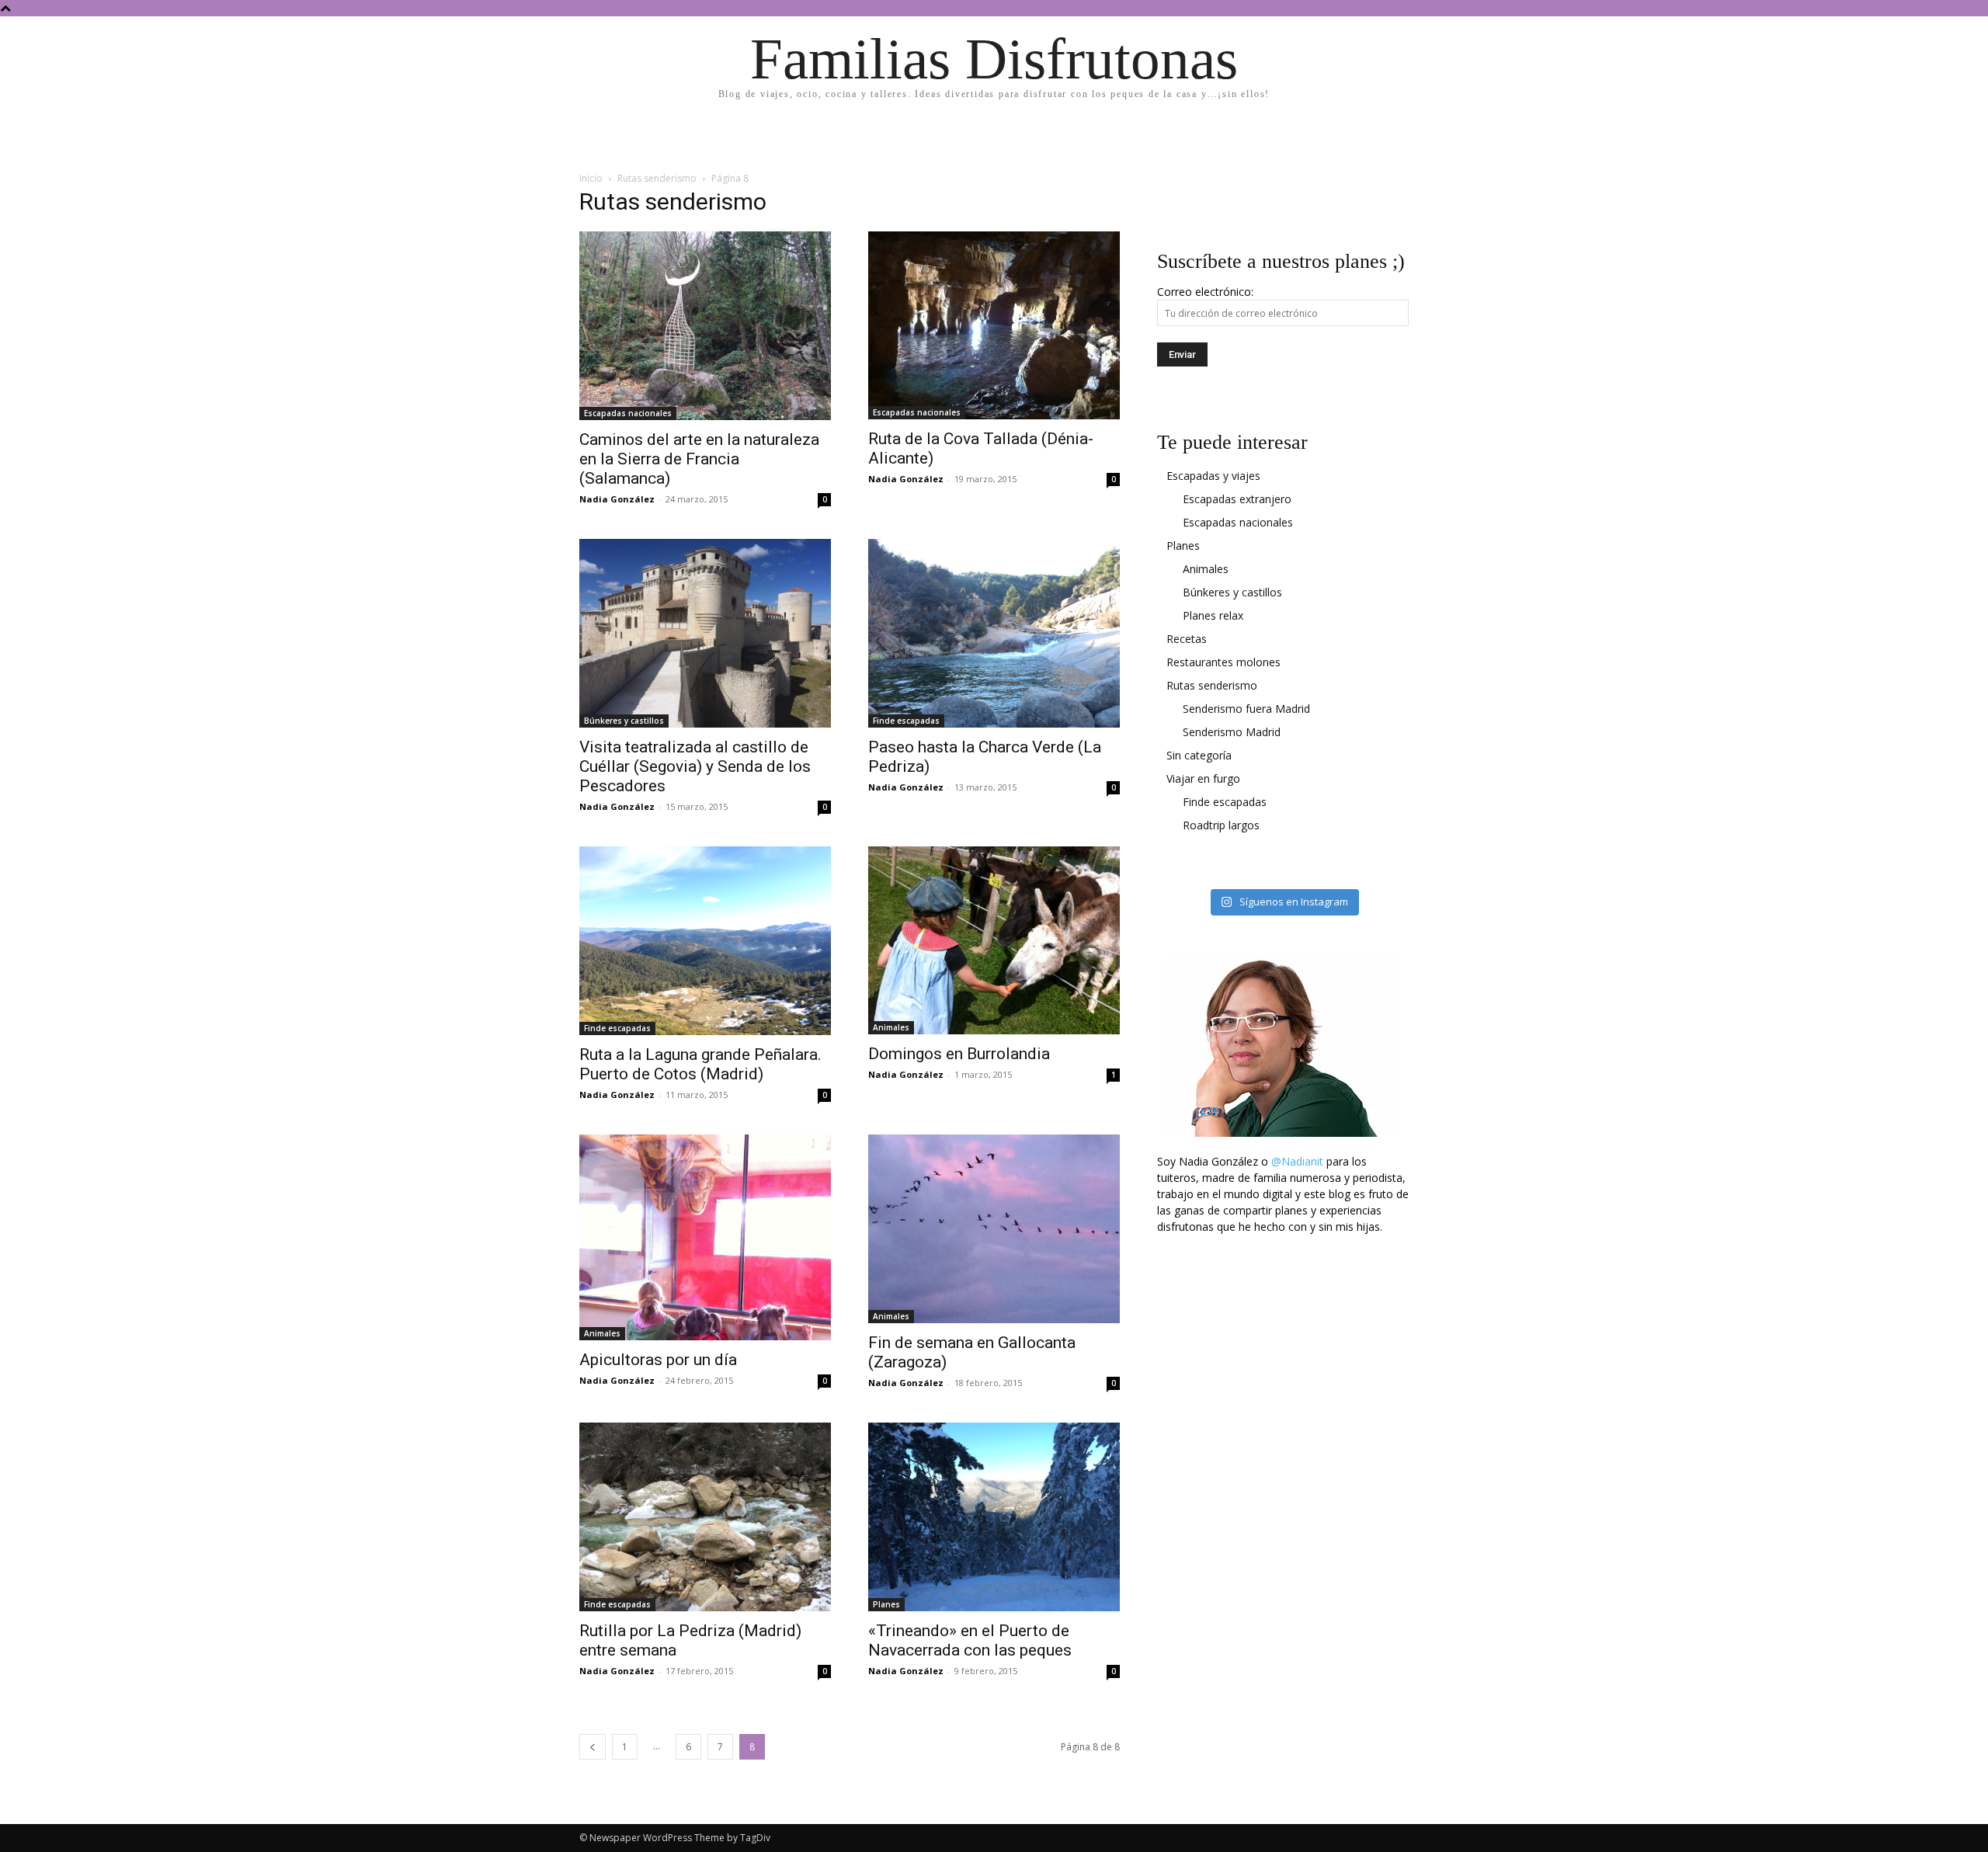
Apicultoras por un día (658, 1360)
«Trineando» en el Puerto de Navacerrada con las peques (970, 1640)
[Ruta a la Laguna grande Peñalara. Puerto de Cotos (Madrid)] (705, 941)
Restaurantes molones (1223, 662)
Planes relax (1213, 615)
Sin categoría (1199, 755)
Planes (886, 1604)
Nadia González (617, 499)
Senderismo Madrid (1232, 732)
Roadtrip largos (1221, 825)
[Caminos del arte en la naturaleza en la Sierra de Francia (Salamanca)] (705, 326)
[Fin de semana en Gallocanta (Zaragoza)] (994, 1229)
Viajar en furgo (1203, 778)
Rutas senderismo (657, 178)
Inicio (591, 178)
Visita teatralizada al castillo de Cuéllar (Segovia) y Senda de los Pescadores (695, 766)
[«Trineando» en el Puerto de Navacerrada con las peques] (994, 1517)
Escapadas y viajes (1213, 476)
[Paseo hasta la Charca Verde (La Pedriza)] (994, 633)
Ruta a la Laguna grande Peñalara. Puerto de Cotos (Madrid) (700, 1064)
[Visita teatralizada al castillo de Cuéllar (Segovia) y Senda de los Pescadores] (705, 633)
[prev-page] (593, 1747)
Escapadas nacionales (628, 413)
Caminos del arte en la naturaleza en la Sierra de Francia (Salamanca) (699, 459)
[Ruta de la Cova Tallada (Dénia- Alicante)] (994, 325)
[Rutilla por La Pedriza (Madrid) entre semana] (705, 1517)
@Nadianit (1297, 1161)
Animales (891, 1027)
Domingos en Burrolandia (959, 1054)
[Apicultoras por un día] (705, 1237)
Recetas (1187, 639)
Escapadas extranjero (1237, 499)
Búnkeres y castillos (624, 721)
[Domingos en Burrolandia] (994, 940)
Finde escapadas (906, 721)
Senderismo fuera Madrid (1246, 709)
